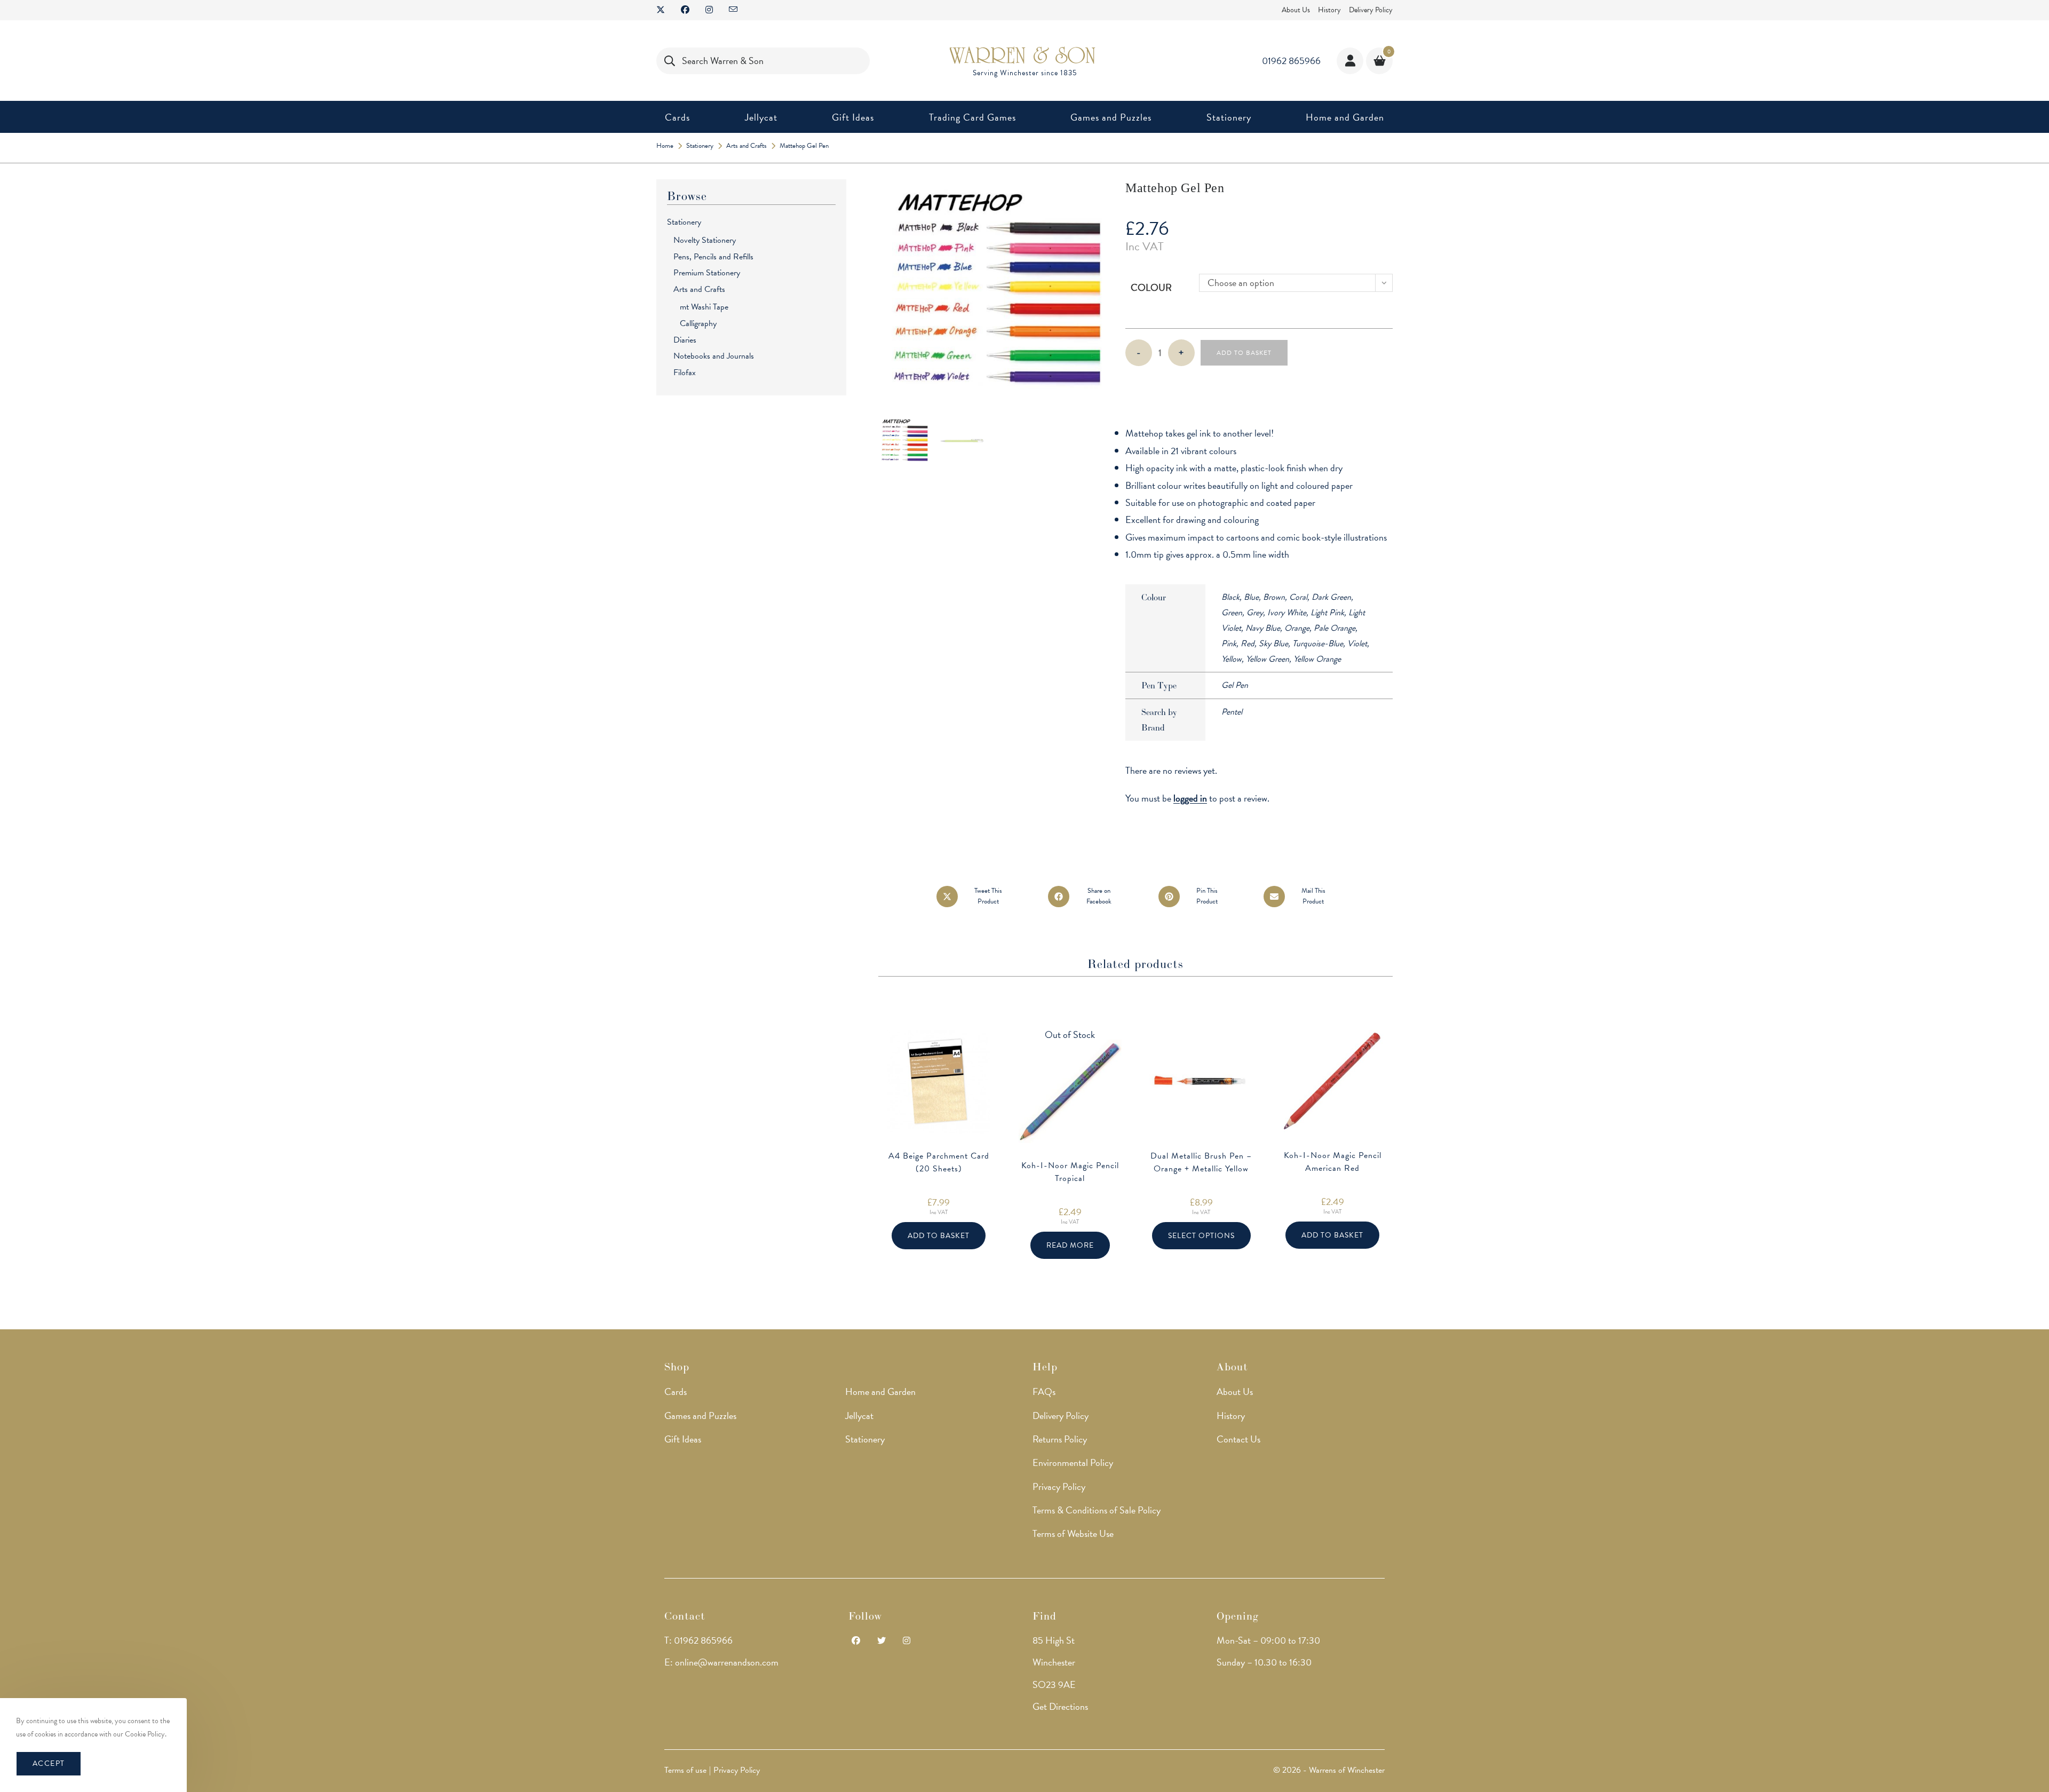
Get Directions (1060, 1706)
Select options (1201, 1236)
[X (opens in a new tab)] (665, 10)
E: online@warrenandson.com (721, 1662)
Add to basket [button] (939, 1236)
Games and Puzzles (700, 1416)
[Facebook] (856, 1641)
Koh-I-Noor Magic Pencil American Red (1333, 1162)
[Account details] (1350, 61)
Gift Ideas (683, 1439)
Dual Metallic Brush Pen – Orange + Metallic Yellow (1201, 1162)
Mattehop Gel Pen (804, 146)
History (1329, 10)
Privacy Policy (1059, 1486)
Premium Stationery (707, 273)
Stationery (684, 222)
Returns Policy (1060, 1439)
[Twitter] (881, 1641)
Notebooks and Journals (714, 356)
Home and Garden (880, 1391)
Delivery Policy (1371, 10)
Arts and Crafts (699, 289)
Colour (1151, 287)
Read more (1070, 1245)
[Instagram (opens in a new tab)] (709, 10)
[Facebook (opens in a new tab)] (685, 10)
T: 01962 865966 (698, 1640)
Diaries (685, 340)
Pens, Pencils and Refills (713, 257)
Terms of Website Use (1073, 1533)
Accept (49, 1763)
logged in (1190, 798)
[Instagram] (907, 1641)
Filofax (685, 372)
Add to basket (1244, 353)
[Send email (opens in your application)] (733, 10)
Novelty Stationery (705, 240)
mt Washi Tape (704, 307)
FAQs (1044, 1391)
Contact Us (1238, 1439)
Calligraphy (698, 323)
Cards (676, 1391)
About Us (1296, 10)
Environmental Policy (1073, 1462)
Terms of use (685, 1770)
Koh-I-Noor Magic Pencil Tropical (1070, 1172)
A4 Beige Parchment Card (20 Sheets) (939, 1162)
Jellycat (859, 1416)
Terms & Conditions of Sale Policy (1097, 1510)
